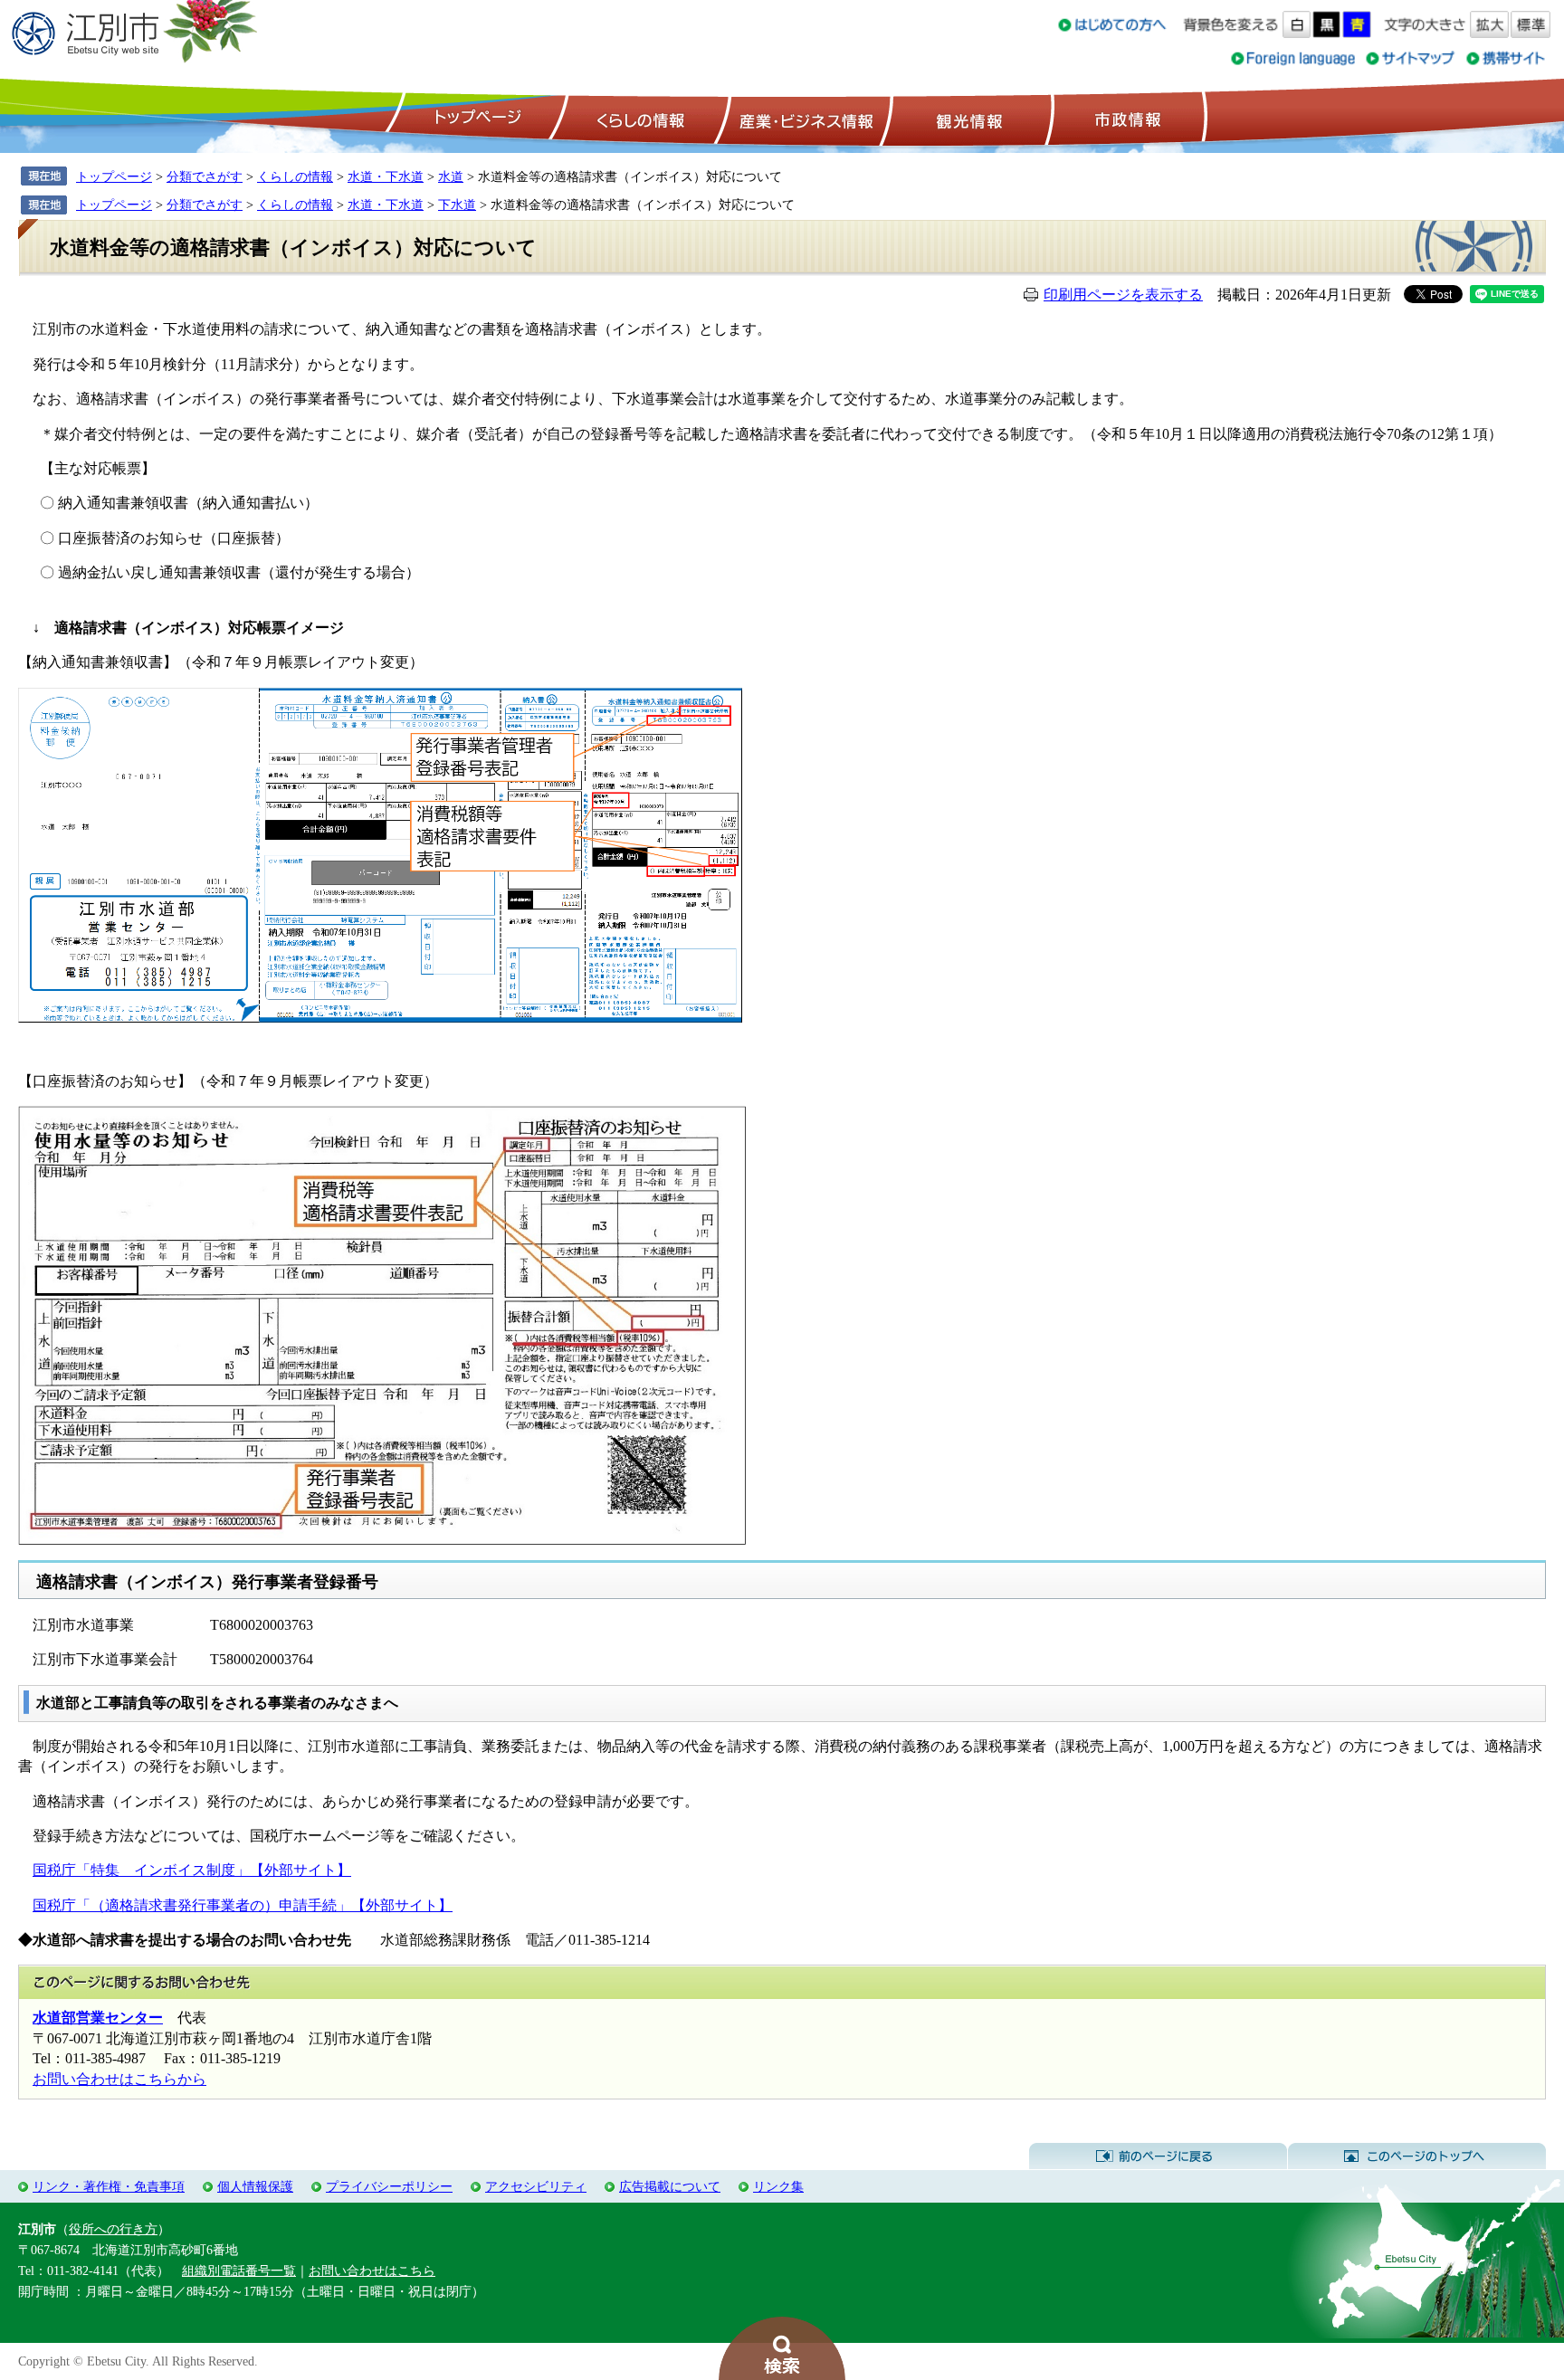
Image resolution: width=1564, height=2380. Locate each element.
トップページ (475, 119)
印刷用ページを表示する (1123, 295)
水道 (451, 176)
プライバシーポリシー (389, 2186)
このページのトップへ (1417, 2156)
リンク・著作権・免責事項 (109, 2186)
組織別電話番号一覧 (239, 2271)
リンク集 (778, 2186)
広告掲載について (670, 2186)
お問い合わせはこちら (372, 2271)
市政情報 (1126, 119)
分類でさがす (205, 176)
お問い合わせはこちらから (119, 2079)
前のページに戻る (1158, 2156)
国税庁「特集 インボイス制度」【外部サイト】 (192, 1870)
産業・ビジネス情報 (803, 119)
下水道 (457, 205)
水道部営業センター (98, 2018)
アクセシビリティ (536, 2186)
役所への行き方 (113, 2229)
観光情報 (967, 119)
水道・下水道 (386, 176)
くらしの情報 (639, 119)
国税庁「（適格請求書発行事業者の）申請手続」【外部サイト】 (243, 1905)
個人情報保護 (255, 2186)
